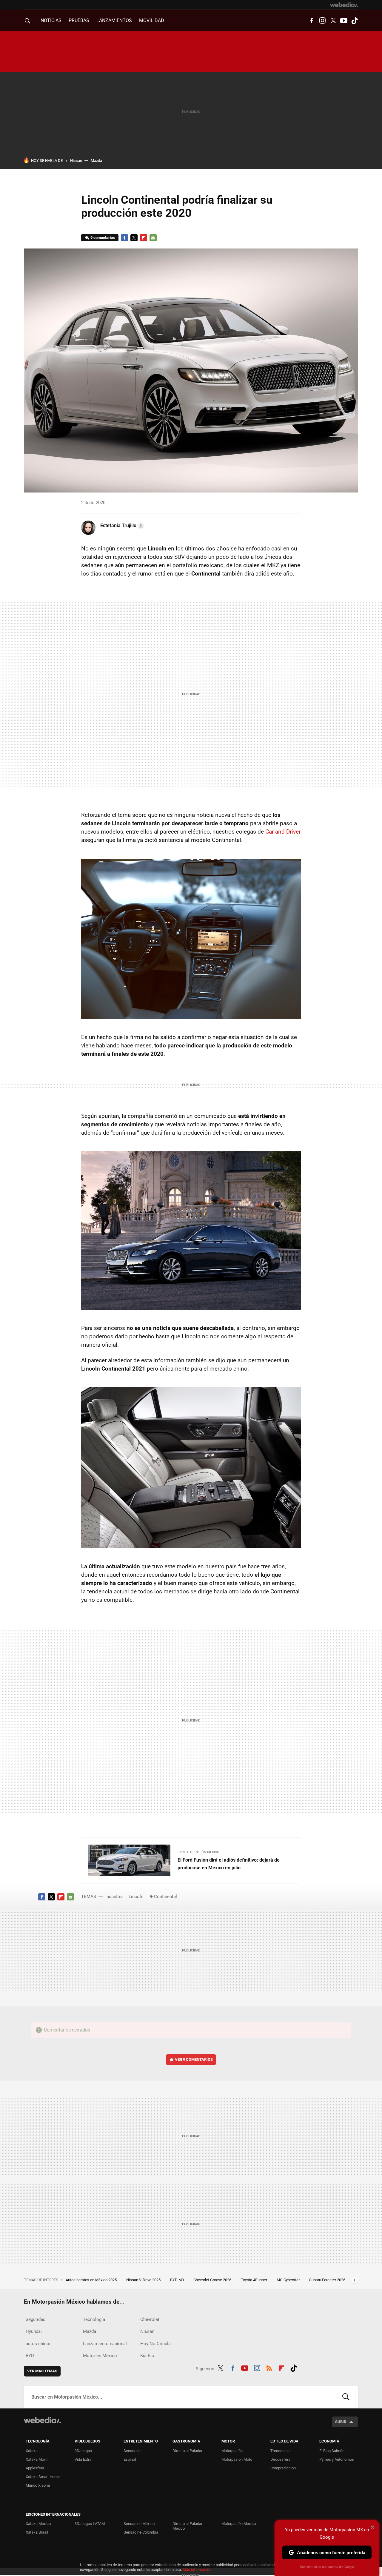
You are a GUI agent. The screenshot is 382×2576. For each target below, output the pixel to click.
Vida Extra (83, 2459)
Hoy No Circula (155, 2344)
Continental (165, 1897)
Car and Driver (283, 832)
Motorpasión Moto (237, 2459)
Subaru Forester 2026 (327, 2280)
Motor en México (100, 2356)
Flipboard (144, 238)
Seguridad (36, 2319)
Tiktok (355, 21)
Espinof (130, 2459)
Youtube (344, 21)
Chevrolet (150, 2319)
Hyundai (34, 2331)
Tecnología (94, 2319)
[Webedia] (344, 5)
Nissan (76, 161)
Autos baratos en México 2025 (92, 2280)
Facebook (312, 21)
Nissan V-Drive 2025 (144, 2280)
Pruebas (79, 20)
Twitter (333, 21)
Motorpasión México (239, 2524)
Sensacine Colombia (141, 2532)
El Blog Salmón (332, 2451)
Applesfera (35, 2468)
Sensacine (133, 2451)
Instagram (322, 21)
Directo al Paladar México (187, 2526)
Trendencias (281, 2451)
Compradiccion (283, 2468)
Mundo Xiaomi (38, 2485)
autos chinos (39, 2344)
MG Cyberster (289, 2280)
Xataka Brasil (37, 2532)
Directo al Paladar (187, 2451)
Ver (194, 2059)
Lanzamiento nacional (105, 2344)
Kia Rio (147, 2356)
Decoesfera (280, 2459)
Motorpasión (232, 2451)
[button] (121, 526)
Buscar (346, 2397)
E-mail (153, 238)
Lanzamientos (114, 20)
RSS (269, 2368)
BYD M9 (177, 2280)
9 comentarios (103, 238)
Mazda (96, 161)
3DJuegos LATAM (90, 2524)
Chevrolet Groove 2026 (213, 2280)
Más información (197, 2570)
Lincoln (136, 1897)
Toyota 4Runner (254, 2280)
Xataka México (38, 2524)
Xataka (32, 2451)
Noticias (51, 20)
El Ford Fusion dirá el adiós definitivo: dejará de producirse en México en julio (229, 1864)
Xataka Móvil (37, 2459)
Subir (341, 2422)
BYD (30, 2356)
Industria (114, 1897)
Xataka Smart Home (43, 2477)
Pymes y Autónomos (337, 2459)
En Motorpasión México (198, 1852)
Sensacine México (139, 2524)
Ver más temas (42, 2371)
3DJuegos (83, 2451)
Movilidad (152, 20)
